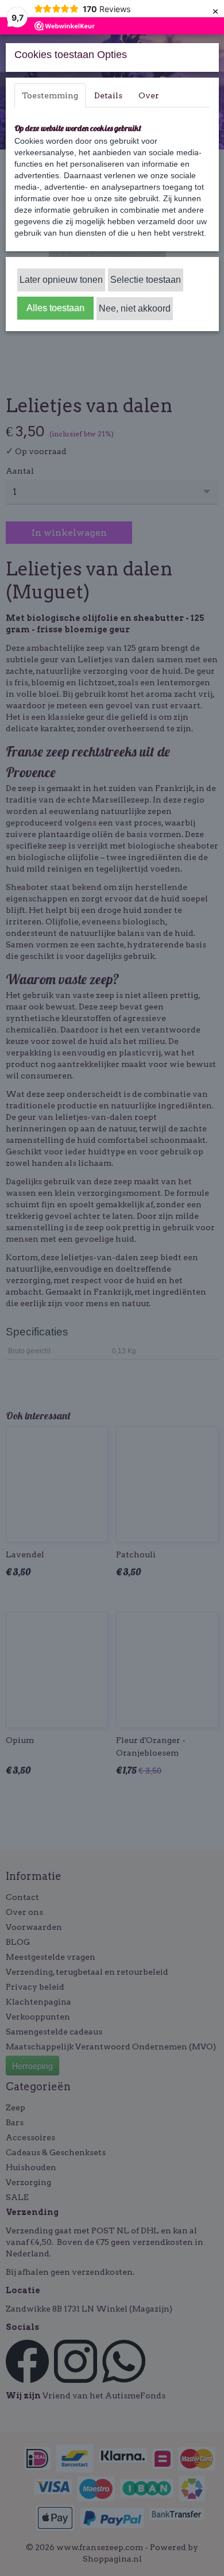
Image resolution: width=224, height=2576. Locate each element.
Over (149, 95)
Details (108, 95)
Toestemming (50, 95)
